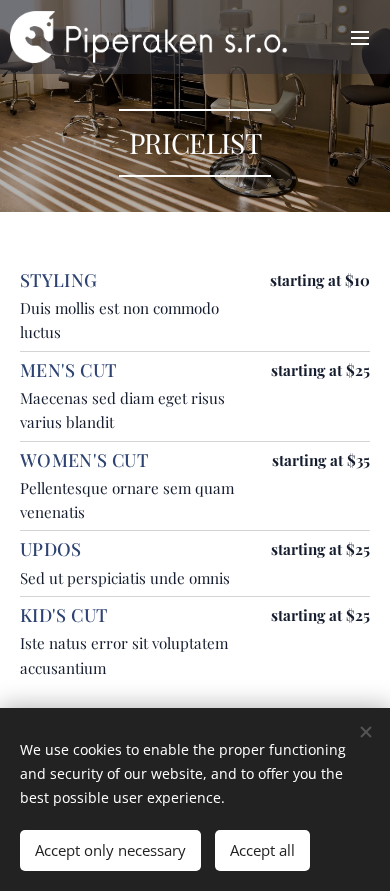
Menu (360, 37)
